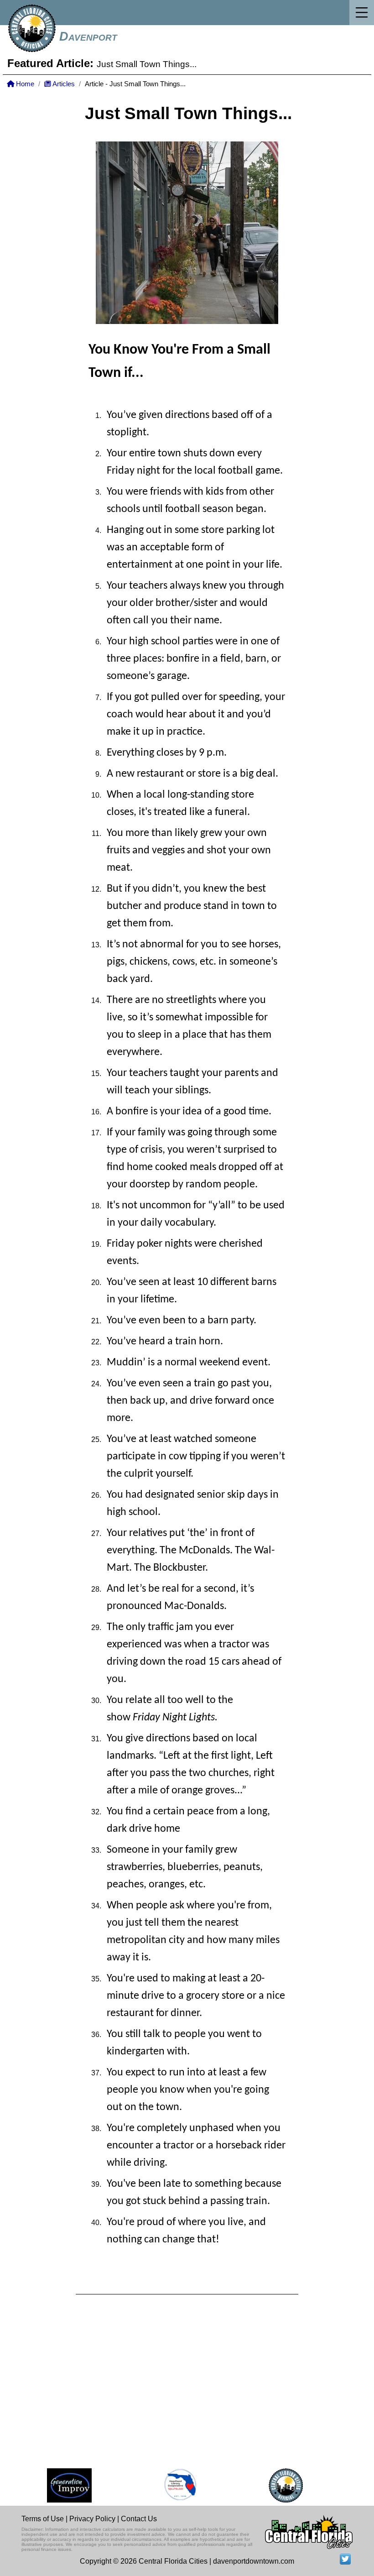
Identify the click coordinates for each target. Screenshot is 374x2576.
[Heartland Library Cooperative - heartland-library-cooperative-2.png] (170, 2485)
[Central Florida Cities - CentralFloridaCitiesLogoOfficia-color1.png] (275, 2485)
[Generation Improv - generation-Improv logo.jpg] (58, 2485)
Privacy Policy (92, 2519)
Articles (63, 84)
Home (24, 84)
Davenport (88, 37)
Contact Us (139, 2519)
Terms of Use (43, 2519)
